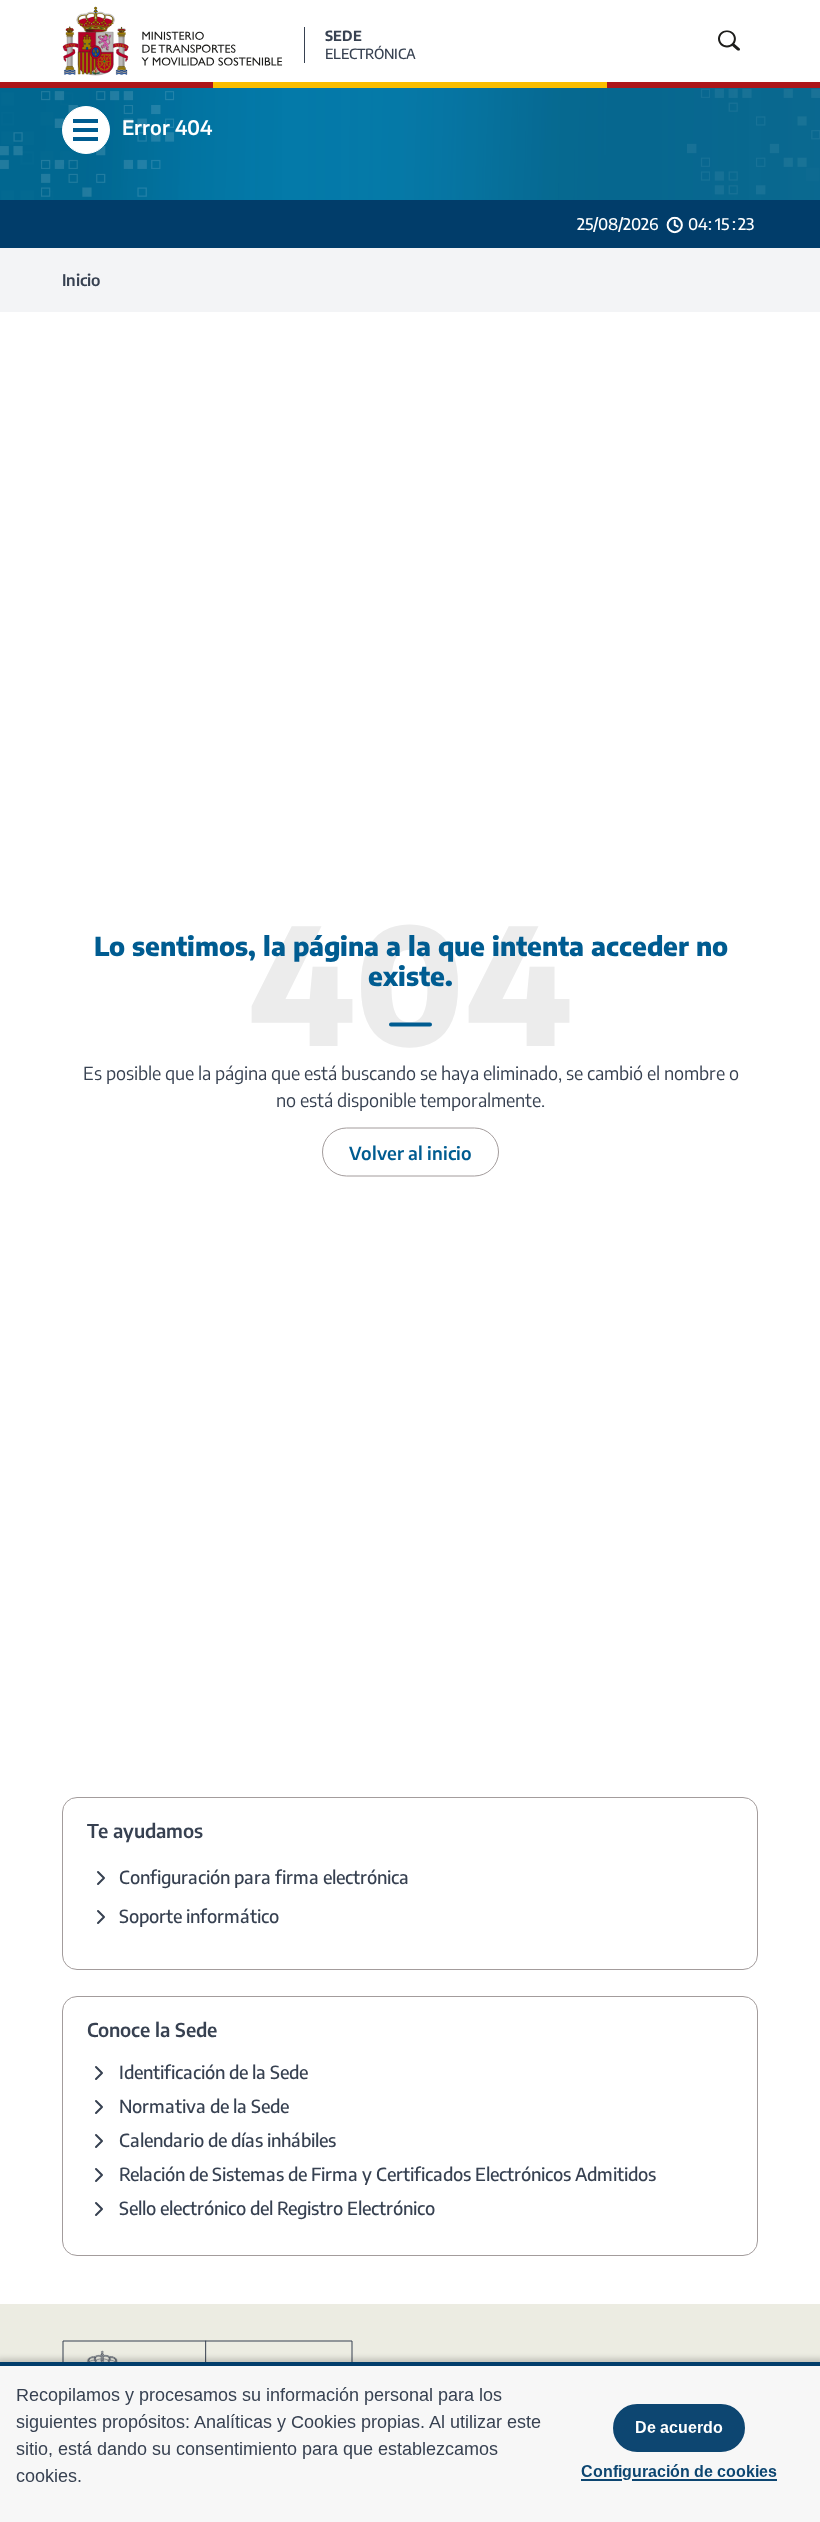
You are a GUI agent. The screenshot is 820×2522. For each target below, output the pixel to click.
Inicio (81, 280)
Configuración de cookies (679, 2471)
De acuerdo (679, 2427)
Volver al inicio (410, 1151)
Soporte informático (199, 1915)
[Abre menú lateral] (86, 130)
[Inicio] (183, 39)
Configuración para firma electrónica (264, 1876)
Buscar (729, 41)
